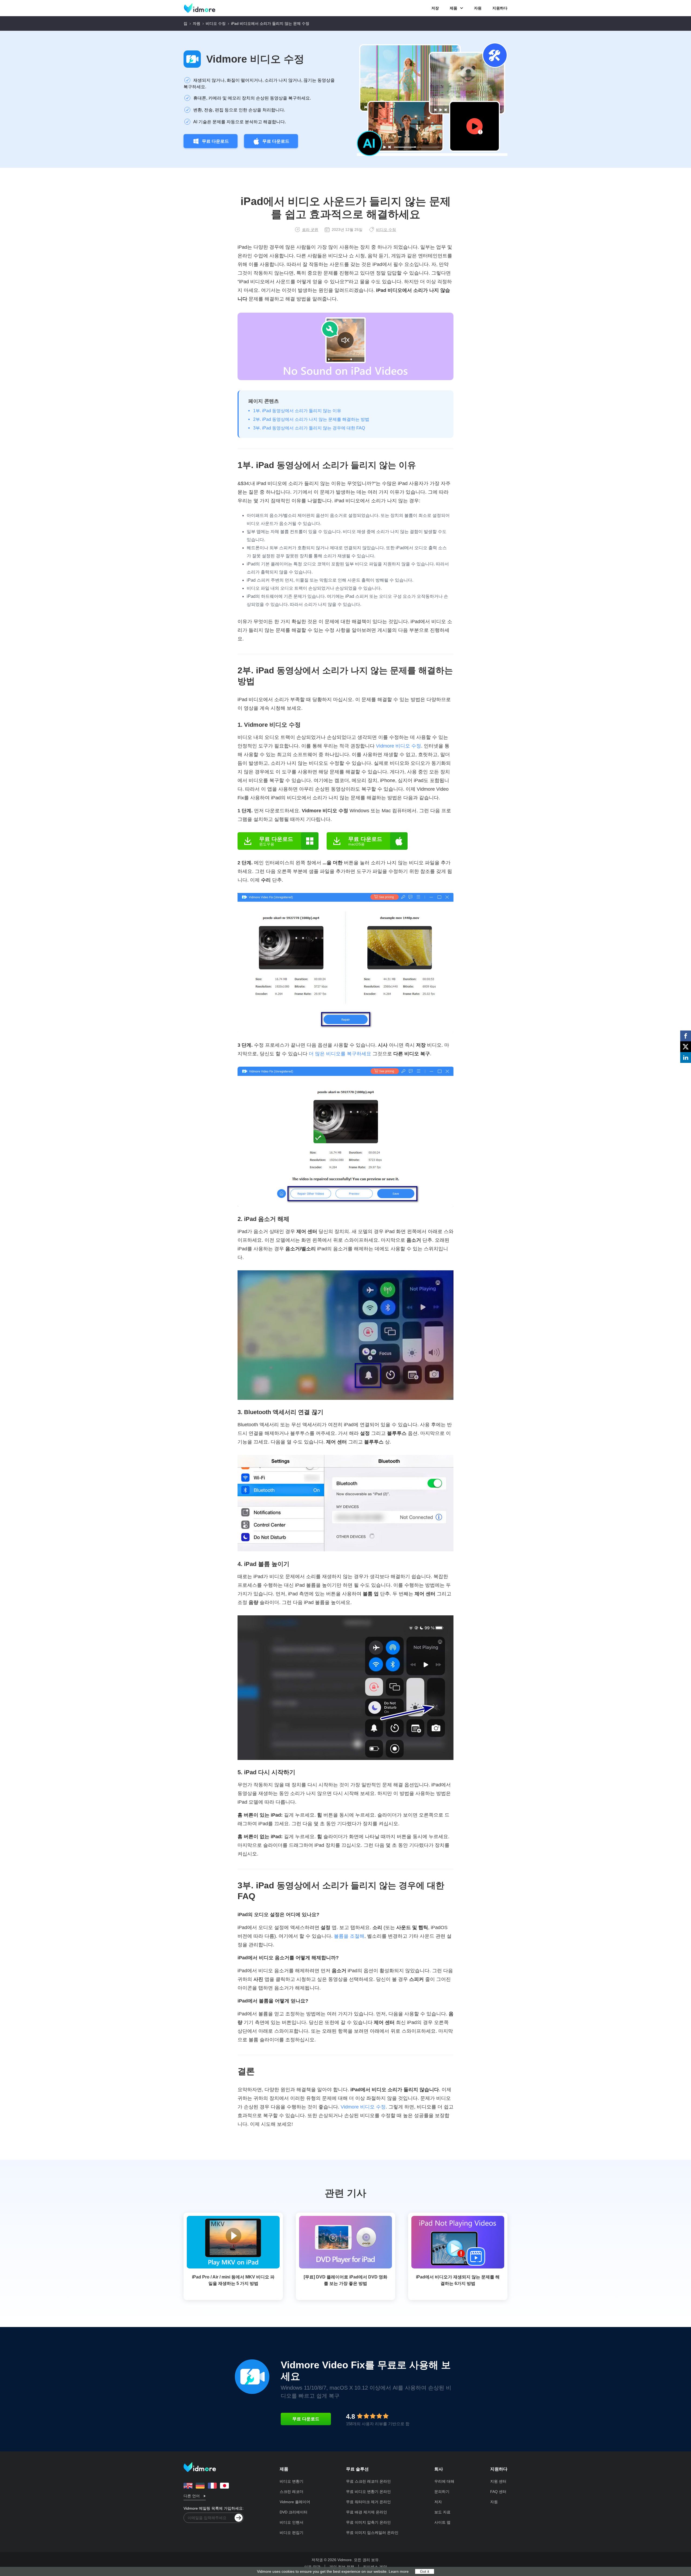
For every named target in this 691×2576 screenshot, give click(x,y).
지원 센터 (498, 2481)
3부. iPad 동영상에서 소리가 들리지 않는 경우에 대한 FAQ (309, 428)
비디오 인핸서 (292, 2522)
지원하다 (500, 8)
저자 (438, 2502)
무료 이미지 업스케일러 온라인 (372, 2533)
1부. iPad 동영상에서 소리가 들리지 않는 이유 (297, 411)
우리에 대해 (444, 2481)
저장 (435, 8)
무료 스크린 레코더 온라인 (368, 2481)
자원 (478, 8)
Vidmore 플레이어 (295, 2502)
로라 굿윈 (310, 230)
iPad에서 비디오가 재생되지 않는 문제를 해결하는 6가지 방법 (458, 2280)
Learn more (399, 2571)
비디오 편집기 (292, 2533)
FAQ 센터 (498, 2492)
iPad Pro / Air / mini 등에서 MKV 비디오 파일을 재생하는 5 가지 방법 (233, 2280)
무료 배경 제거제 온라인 (367, 2512)
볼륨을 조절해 (349, 1936)
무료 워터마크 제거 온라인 (368, 2502)
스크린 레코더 (292, 2492)
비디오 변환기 (292, 2481)
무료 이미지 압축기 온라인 (368, 2522)
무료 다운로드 (215, 141)
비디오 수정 (216, 23)
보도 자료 (442, 2512)
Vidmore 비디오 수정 (255, 59)
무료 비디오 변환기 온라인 (368, 2492)
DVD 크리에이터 (294, 2512)
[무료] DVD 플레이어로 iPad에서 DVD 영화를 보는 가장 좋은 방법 (345, 2280)
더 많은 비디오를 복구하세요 (340, 1054)
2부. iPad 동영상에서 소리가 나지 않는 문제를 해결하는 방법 (311, 419)
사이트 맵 (442, 2522)
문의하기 (442, 2492)
